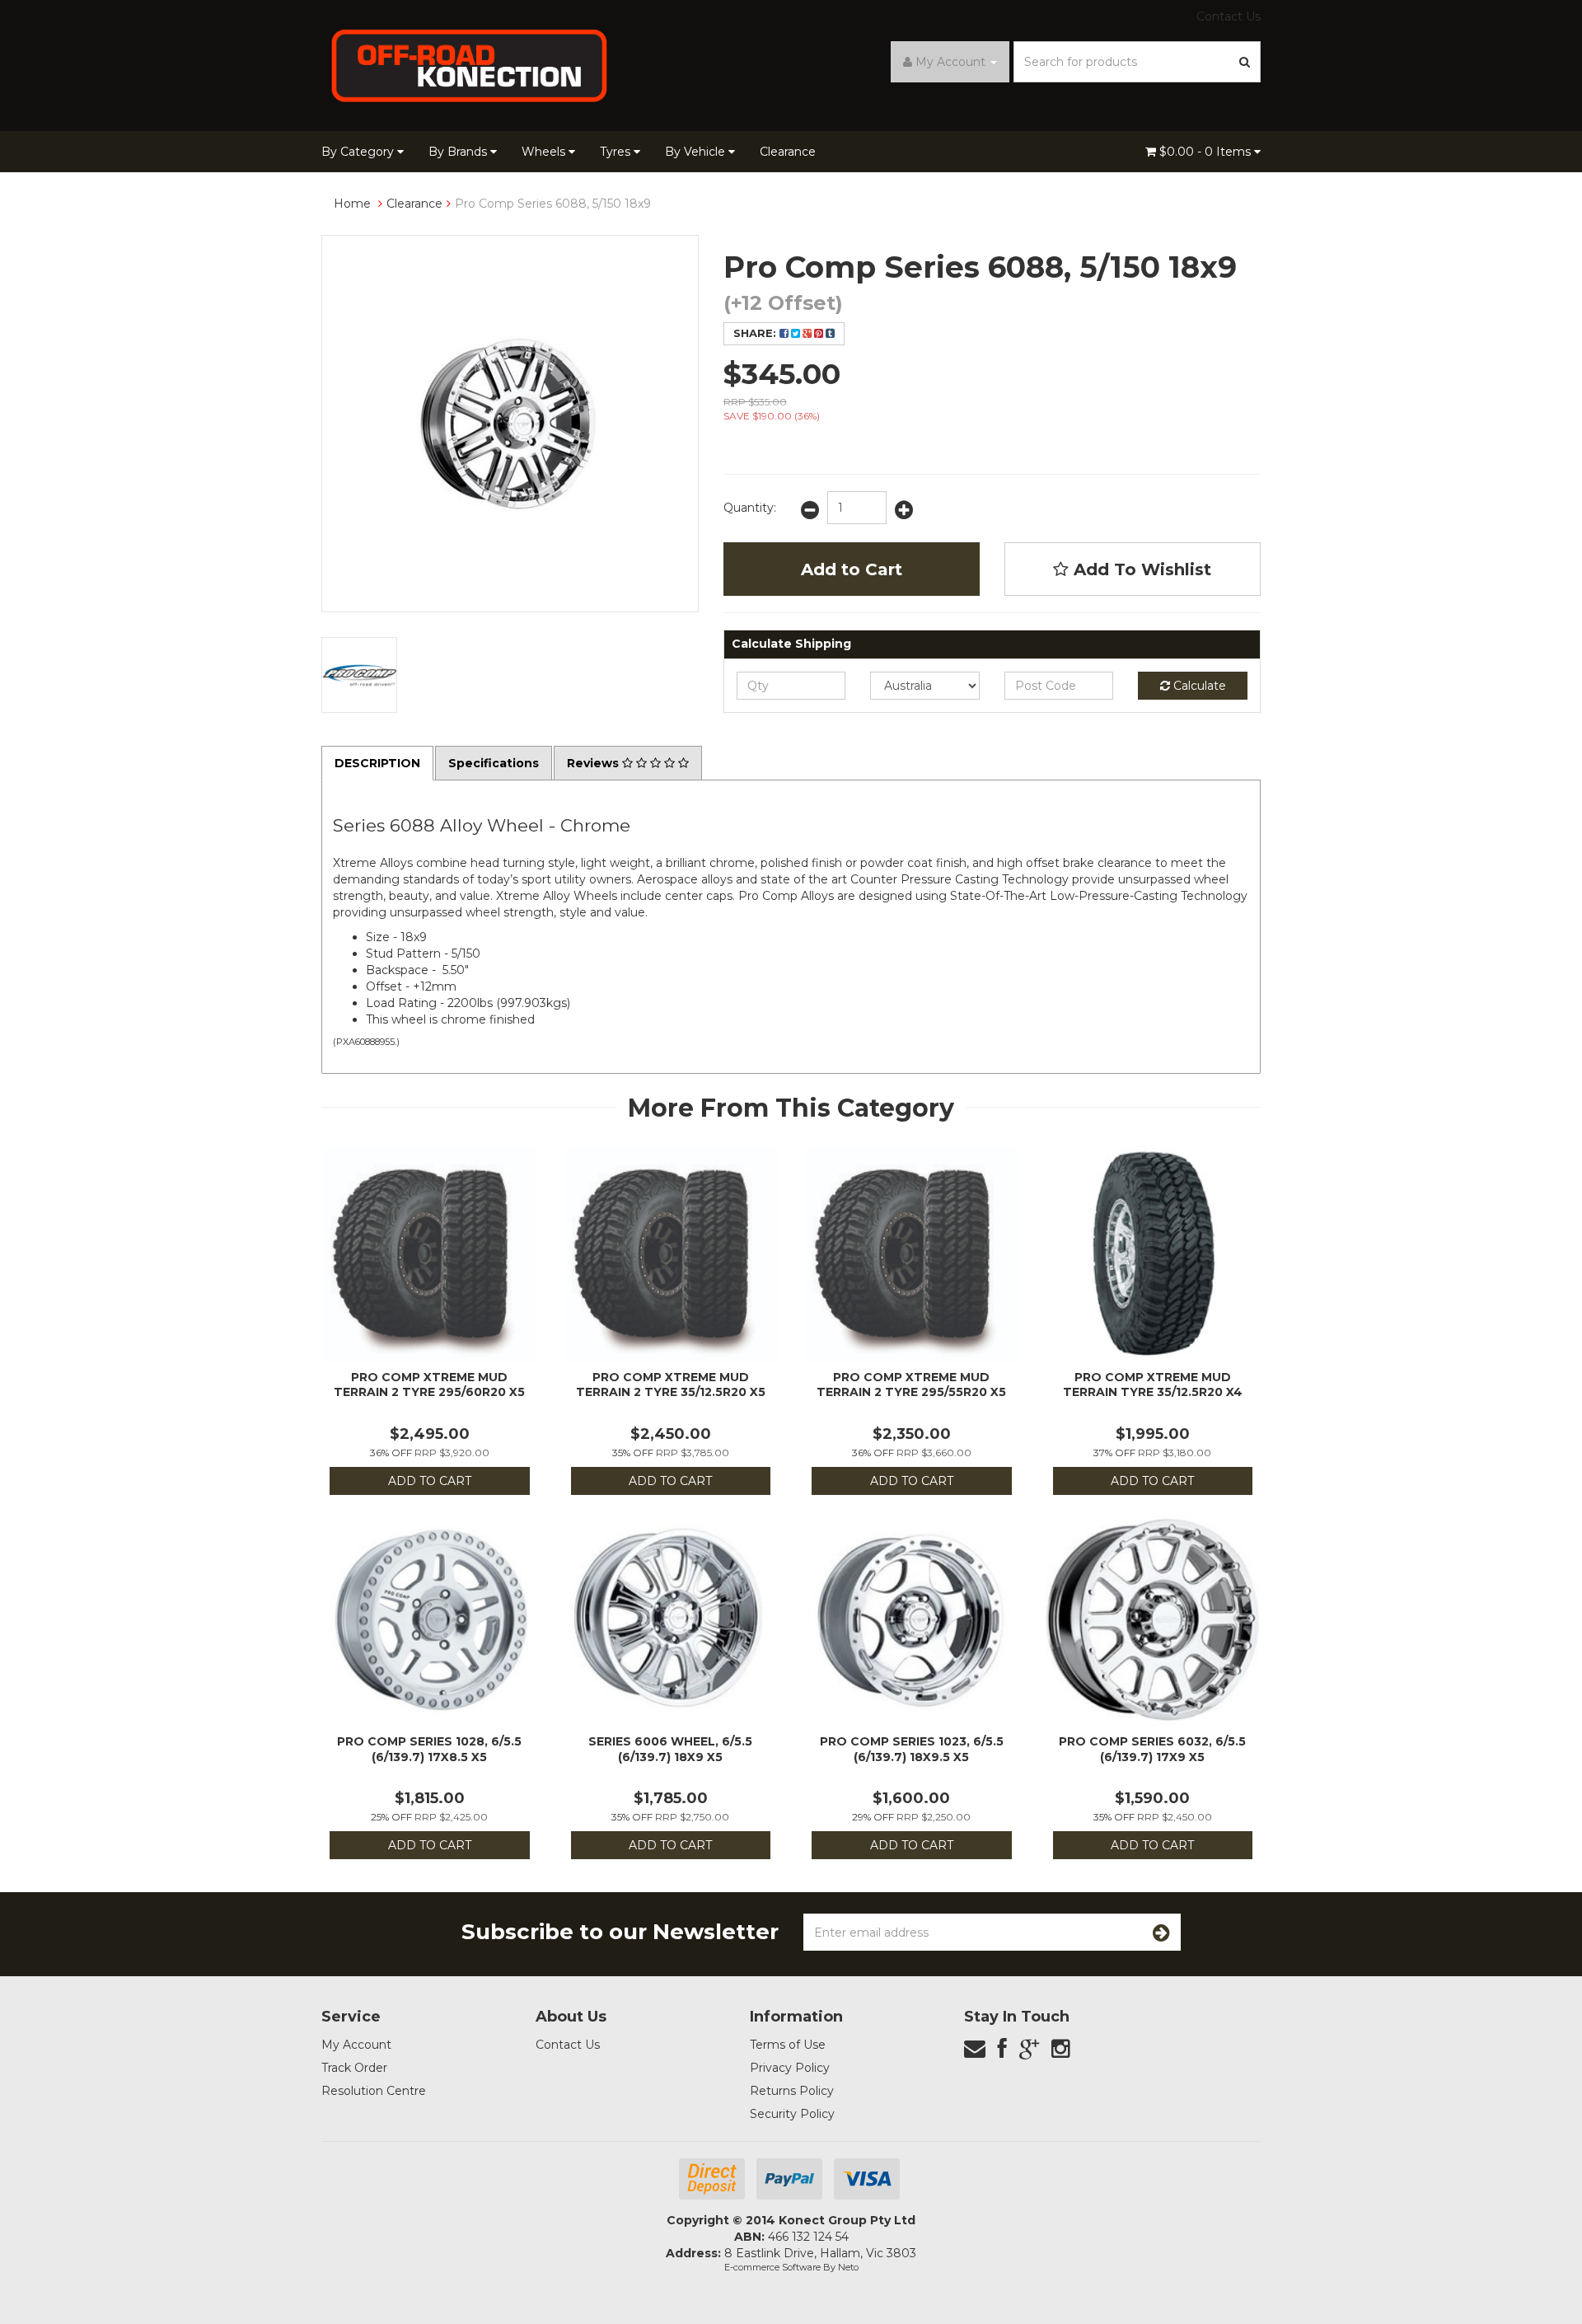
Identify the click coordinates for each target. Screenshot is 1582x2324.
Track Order (354, 2068)
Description (377, 763)
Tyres (617, 152)
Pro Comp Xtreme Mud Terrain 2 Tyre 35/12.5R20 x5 (671, 1385)
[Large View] (359, 675)
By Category (359, 152)
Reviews (594, 763)
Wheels (545, 152)
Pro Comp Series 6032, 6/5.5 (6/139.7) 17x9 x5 (1152, 1749)
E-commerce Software (772, 2267)
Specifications (494, 763)
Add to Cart (852, 569)
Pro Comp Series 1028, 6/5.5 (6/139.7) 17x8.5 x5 (429, 1749)
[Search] (1245, 62)
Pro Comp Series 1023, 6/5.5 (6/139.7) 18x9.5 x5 (912, 1749)
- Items (1207, 152)
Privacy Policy (790, 2068)
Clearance (788, 152)
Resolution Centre (374, 2091)
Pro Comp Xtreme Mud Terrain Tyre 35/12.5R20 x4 (1153, 1385)
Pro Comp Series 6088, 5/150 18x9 (553, 204)
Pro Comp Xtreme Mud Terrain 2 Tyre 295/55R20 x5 (911, 1385)
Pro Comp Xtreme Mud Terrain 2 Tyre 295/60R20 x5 (429, 1385)
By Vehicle (697, 152)
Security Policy (792, 2114)
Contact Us (1229, 16)
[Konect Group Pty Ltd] (470, 64)
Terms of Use (788, 2045)
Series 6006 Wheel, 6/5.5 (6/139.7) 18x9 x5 (670, 1749)
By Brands (459, 152)
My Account (356, 2045)
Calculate (1198, 686)
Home (352, 204)
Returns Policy (792, 2091)
